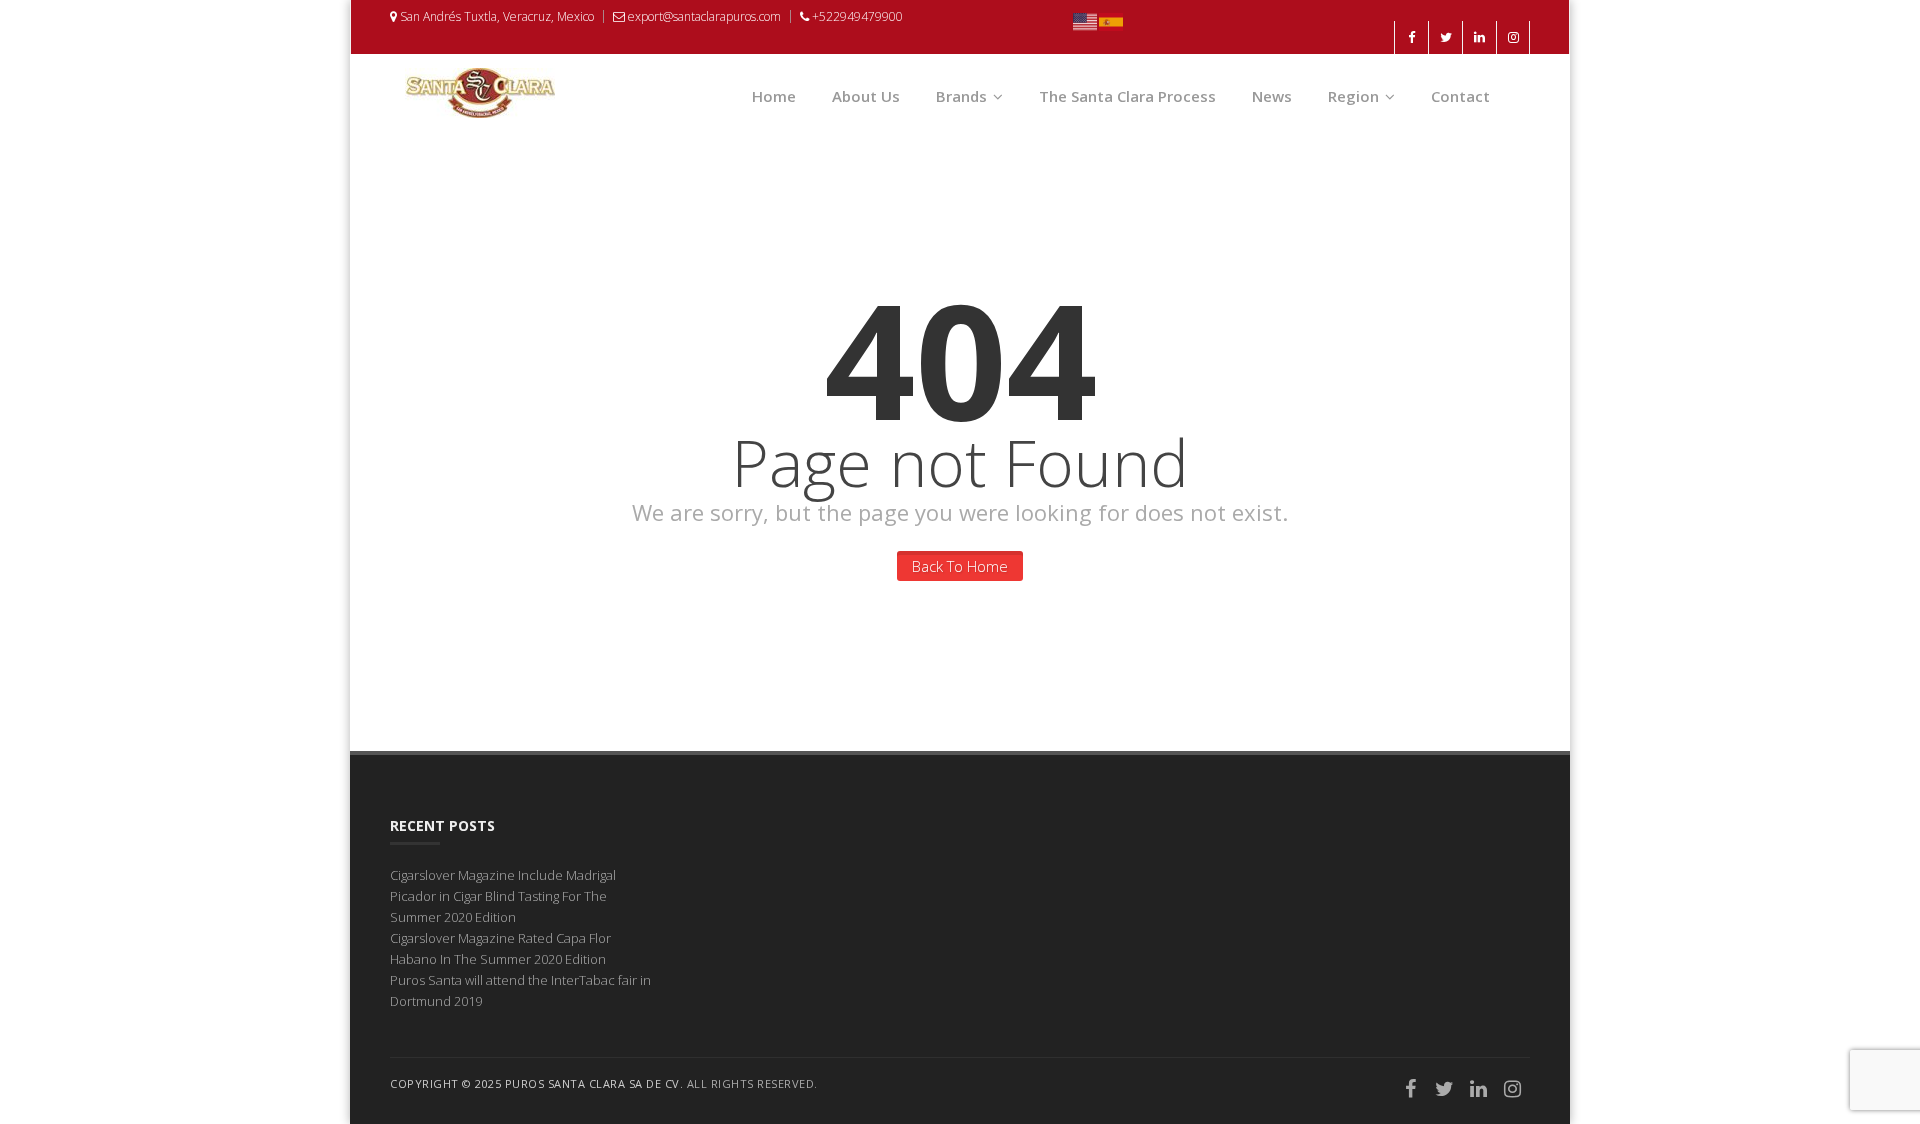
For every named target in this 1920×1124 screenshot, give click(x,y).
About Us (866, 96)
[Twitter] (1445, 1091)
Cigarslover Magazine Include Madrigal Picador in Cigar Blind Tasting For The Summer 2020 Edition (503, 896)
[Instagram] (1513, 1091)
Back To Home (960, 566)
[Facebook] (1411, 1091)
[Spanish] (1112, 20)
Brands (961, 96)
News (1272, 96)
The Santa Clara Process (1127, 96)
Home (774, 96)
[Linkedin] (1479, 1091)
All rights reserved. (752, 1083)
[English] (1086, 20)
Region (1353, 96)
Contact (1460, 96)
